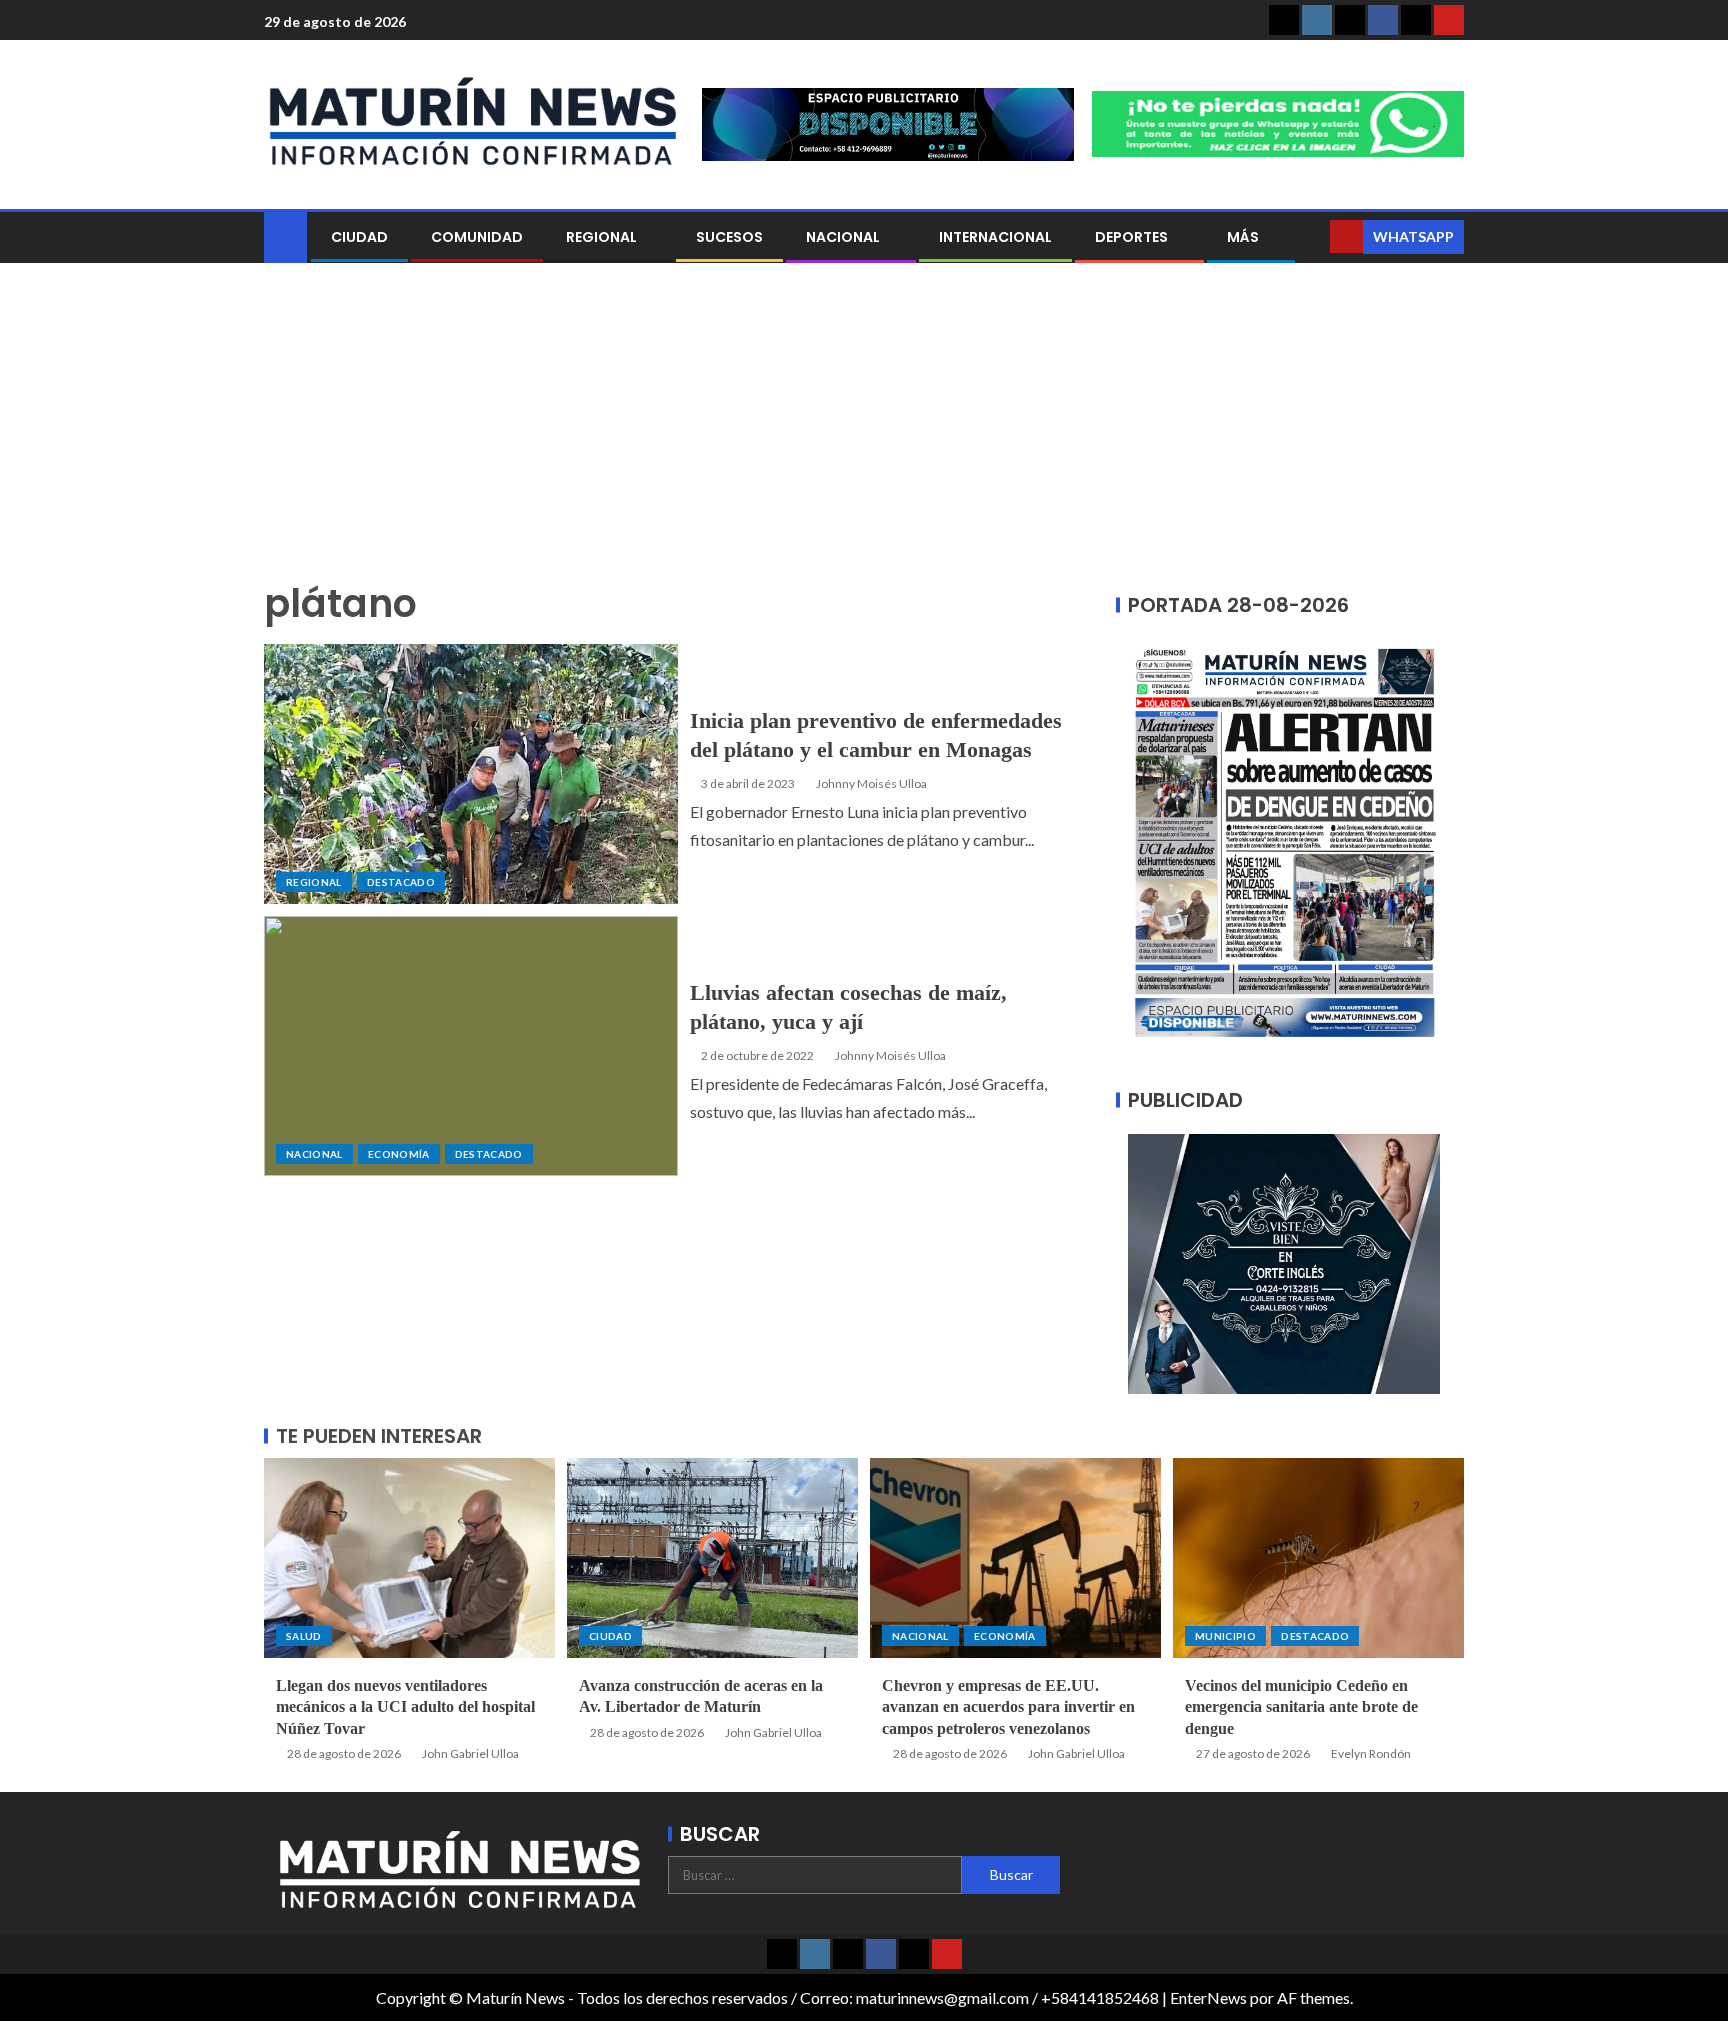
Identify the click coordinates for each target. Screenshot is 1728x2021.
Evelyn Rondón (1371, 1753)
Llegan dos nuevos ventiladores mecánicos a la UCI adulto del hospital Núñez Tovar (405, 1707)
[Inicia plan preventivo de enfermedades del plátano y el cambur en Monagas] (471, 774)
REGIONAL (601, 237)
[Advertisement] (864, 433)
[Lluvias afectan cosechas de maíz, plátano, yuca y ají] (471, 1046)
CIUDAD (359, 237)
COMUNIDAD (477, 237)
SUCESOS (729, 237)
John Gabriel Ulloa (470, 1753)
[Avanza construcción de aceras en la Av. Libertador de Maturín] (712, 1558)
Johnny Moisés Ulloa (871, 783)
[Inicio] (285, 235)
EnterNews (1208, 1997)
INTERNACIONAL (995, 237)
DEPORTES (1131, 237)
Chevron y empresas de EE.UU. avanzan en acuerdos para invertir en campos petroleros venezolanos (1008, 1707)
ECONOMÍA (399, 1154)
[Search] (1312, 237)
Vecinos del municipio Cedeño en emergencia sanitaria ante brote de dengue (1301, 1707)
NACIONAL (843, 237)
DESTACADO (401, 882)
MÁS (1243, 237)
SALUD (304, 1636)
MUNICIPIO (1225, 1636)
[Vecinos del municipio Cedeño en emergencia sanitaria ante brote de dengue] (1318, 1558)
